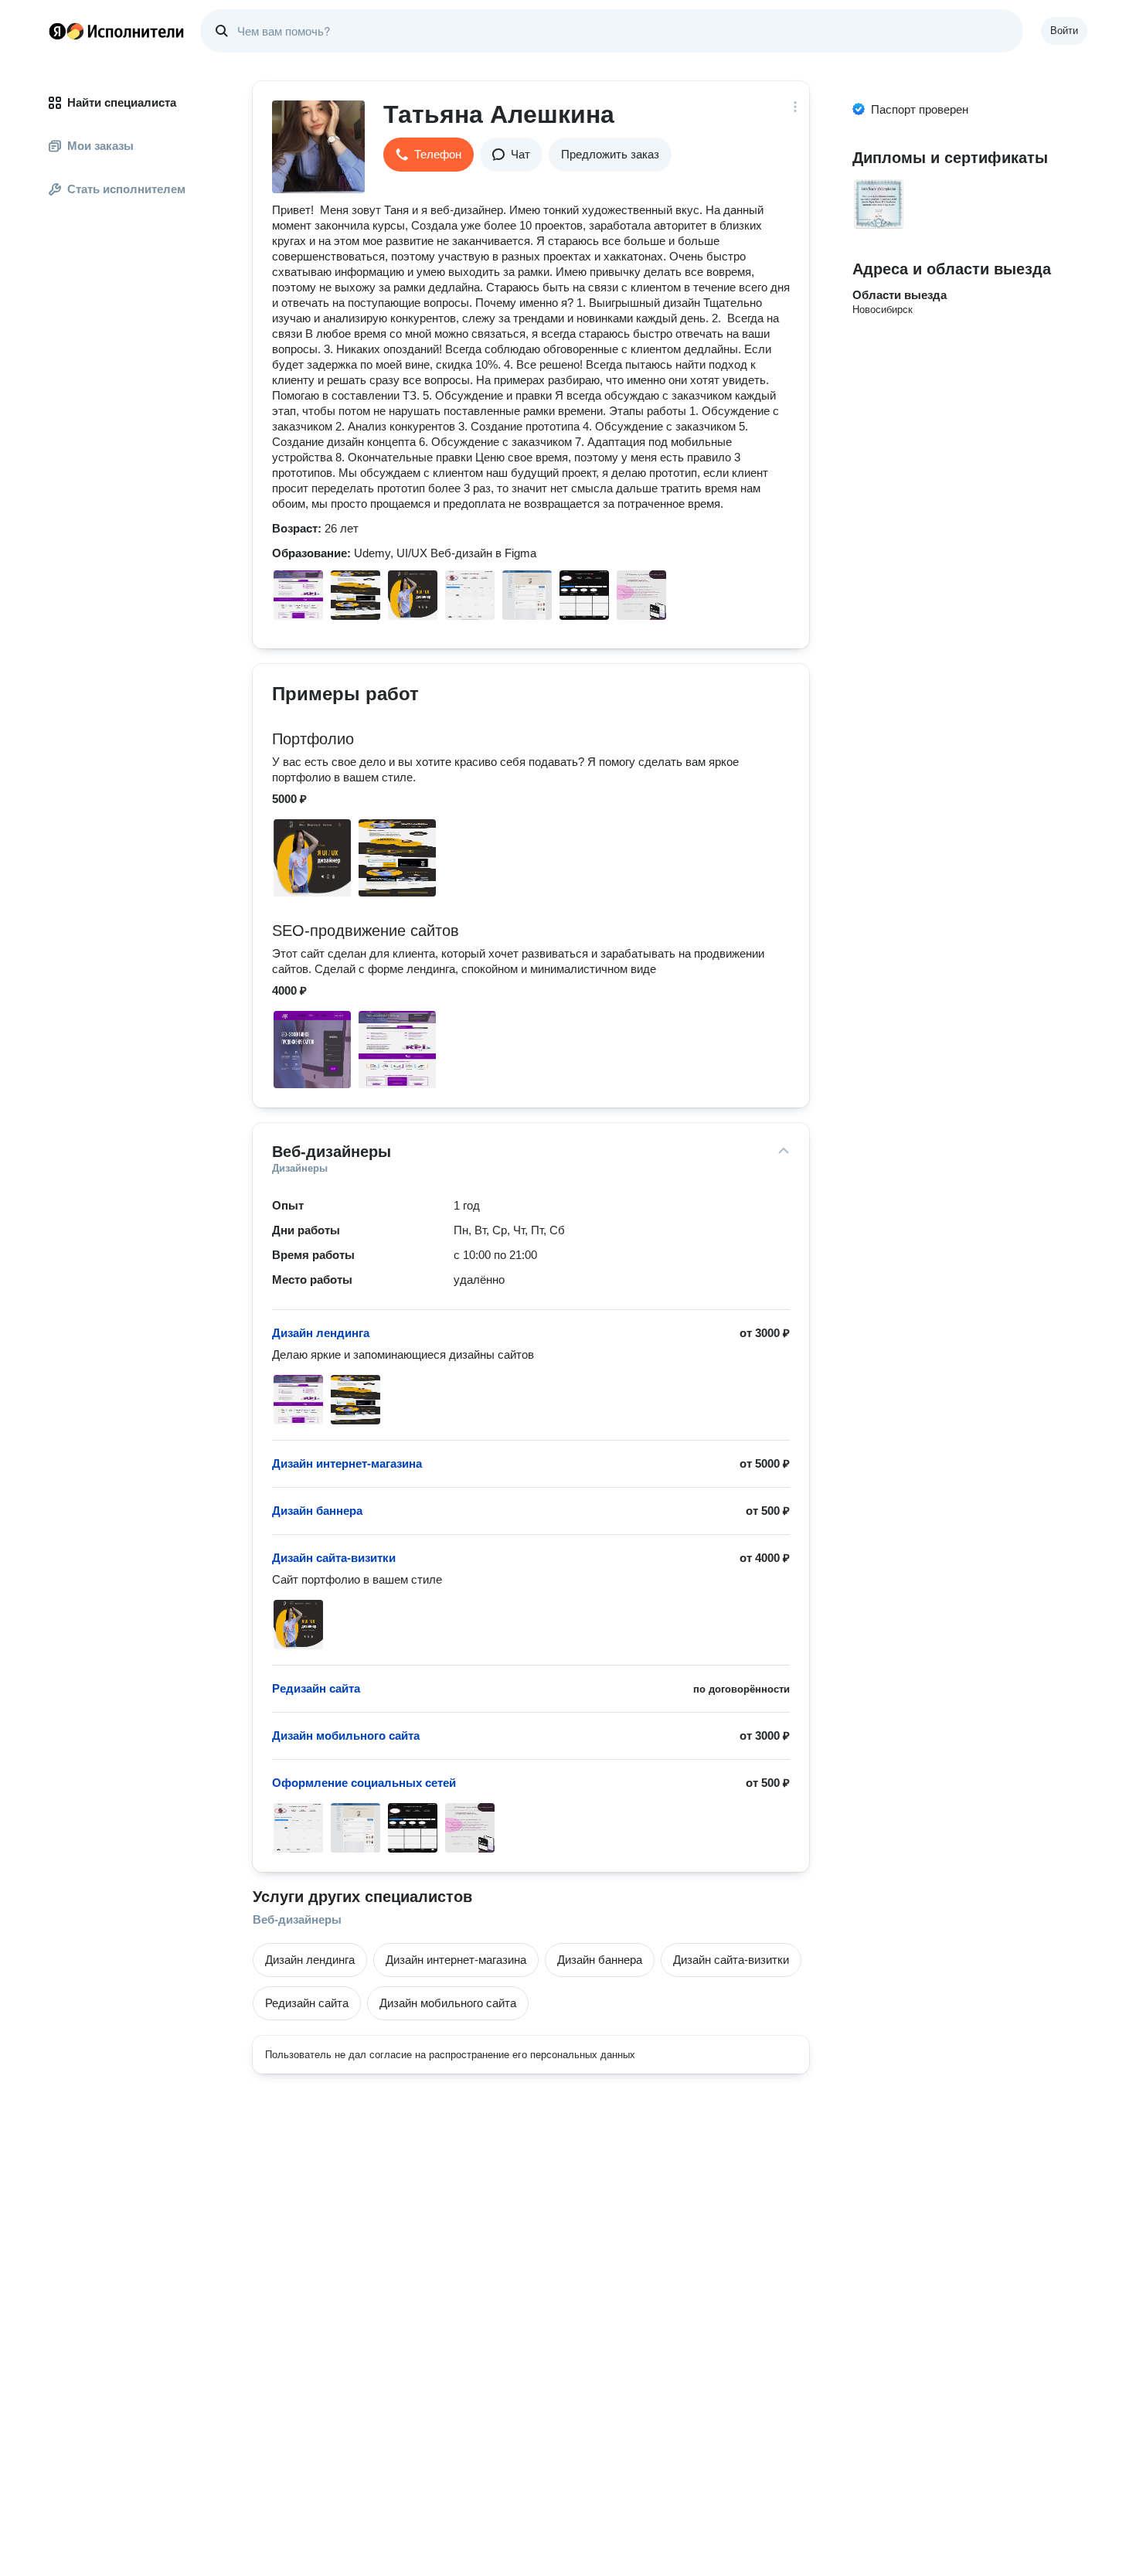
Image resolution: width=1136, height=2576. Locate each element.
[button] (429, 155)
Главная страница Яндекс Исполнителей (117, 31)
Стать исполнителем (126, 189)
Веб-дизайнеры (297, 1919)
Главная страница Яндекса (57, 31)
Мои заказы (100, 146)
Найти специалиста (122, 102)
